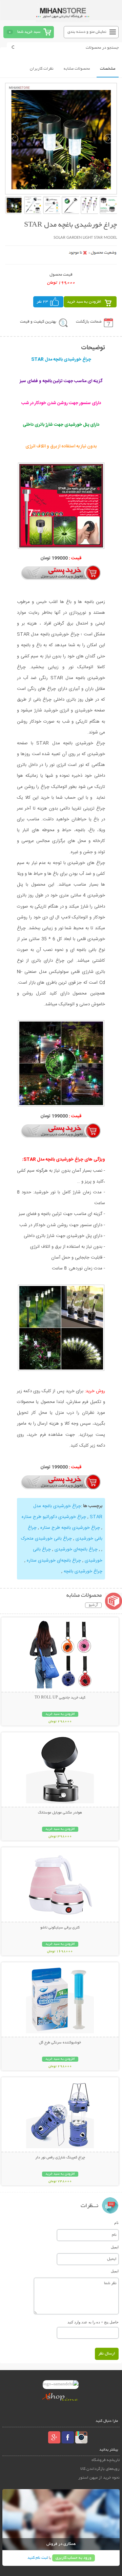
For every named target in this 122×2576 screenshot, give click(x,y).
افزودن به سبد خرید (84, 302)
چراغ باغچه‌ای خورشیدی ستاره (53, 1561)
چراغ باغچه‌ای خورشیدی (75, 1549)
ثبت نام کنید (38, 2558)
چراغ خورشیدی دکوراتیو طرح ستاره (54, 1517)
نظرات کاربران (42, 69)
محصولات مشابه (77, 69)
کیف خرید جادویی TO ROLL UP (60, 1698)
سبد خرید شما (29, 32)
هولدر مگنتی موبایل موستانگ (60, 1813)
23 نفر (42, 302)
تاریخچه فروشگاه (106, 2460)
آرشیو (93, 1605)
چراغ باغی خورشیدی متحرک (46, 1539)
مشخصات (108, 69)
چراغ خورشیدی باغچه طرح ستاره (69, 1528)
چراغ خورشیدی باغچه (82, 1571)
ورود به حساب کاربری (74, 2558)
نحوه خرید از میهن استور (99, 2478)
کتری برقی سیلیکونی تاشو (60, 1928)
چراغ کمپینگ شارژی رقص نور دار (60, 2158)
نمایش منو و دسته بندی (87, 32)
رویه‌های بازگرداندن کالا (100, 2469)
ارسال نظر (107, 2354)
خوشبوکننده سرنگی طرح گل (60, 2043)
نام (116, 2223)
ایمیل (115, 2247)
